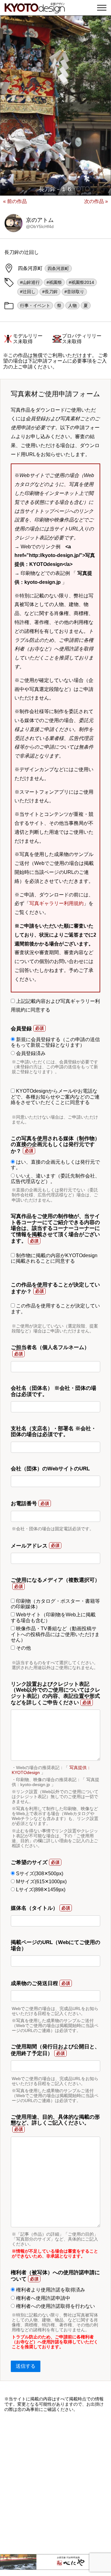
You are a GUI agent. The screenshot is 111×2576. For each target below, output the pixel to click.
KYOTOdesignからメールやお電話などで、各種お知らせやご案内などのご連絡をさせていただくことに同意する (55, 1097)
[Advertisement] (55, 2483)
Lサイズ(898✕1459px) (40, 1890)
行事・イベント (35, 305)
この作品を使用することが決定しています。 (55, 1309)
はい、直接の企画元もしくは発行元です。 (55, 1165)
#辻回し (28, 292)
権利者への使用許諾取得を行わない (55, 2306)
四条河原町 (58, 268)
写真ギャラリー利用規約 (56, 903)
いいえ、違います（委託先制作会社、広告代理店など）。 (55, 1179)
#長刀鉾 (50, 292)
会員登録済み (30, 1053)
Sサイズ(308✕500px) (39, 1874)
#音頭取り (74, 292)
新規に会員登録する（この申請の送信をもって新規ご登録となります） (55, 1042)
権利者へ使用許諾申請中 (43, 2298)
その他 (23, 1648)
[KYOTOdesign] (35, 10)
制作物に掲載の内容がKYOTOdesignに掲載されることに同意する (54, 1258)
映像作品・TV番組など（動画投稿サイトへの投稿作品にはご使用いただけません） (55, 1634)
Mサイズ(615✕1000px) (41, 1882)
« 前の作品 (15, 201)
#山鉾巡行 (30, 282)
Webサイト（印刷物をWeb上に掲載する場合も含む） (53, 1617)
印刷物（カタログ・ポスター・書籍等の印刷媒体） (55, 1604)
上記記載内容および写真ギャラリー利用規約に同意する (55, 1006)
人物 (72, 305)
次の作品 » (96, 201)
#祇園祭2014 (81, 282)
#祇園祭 (54, 282)
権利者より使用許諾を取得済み (50, 2290)
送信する (26, 2366)
